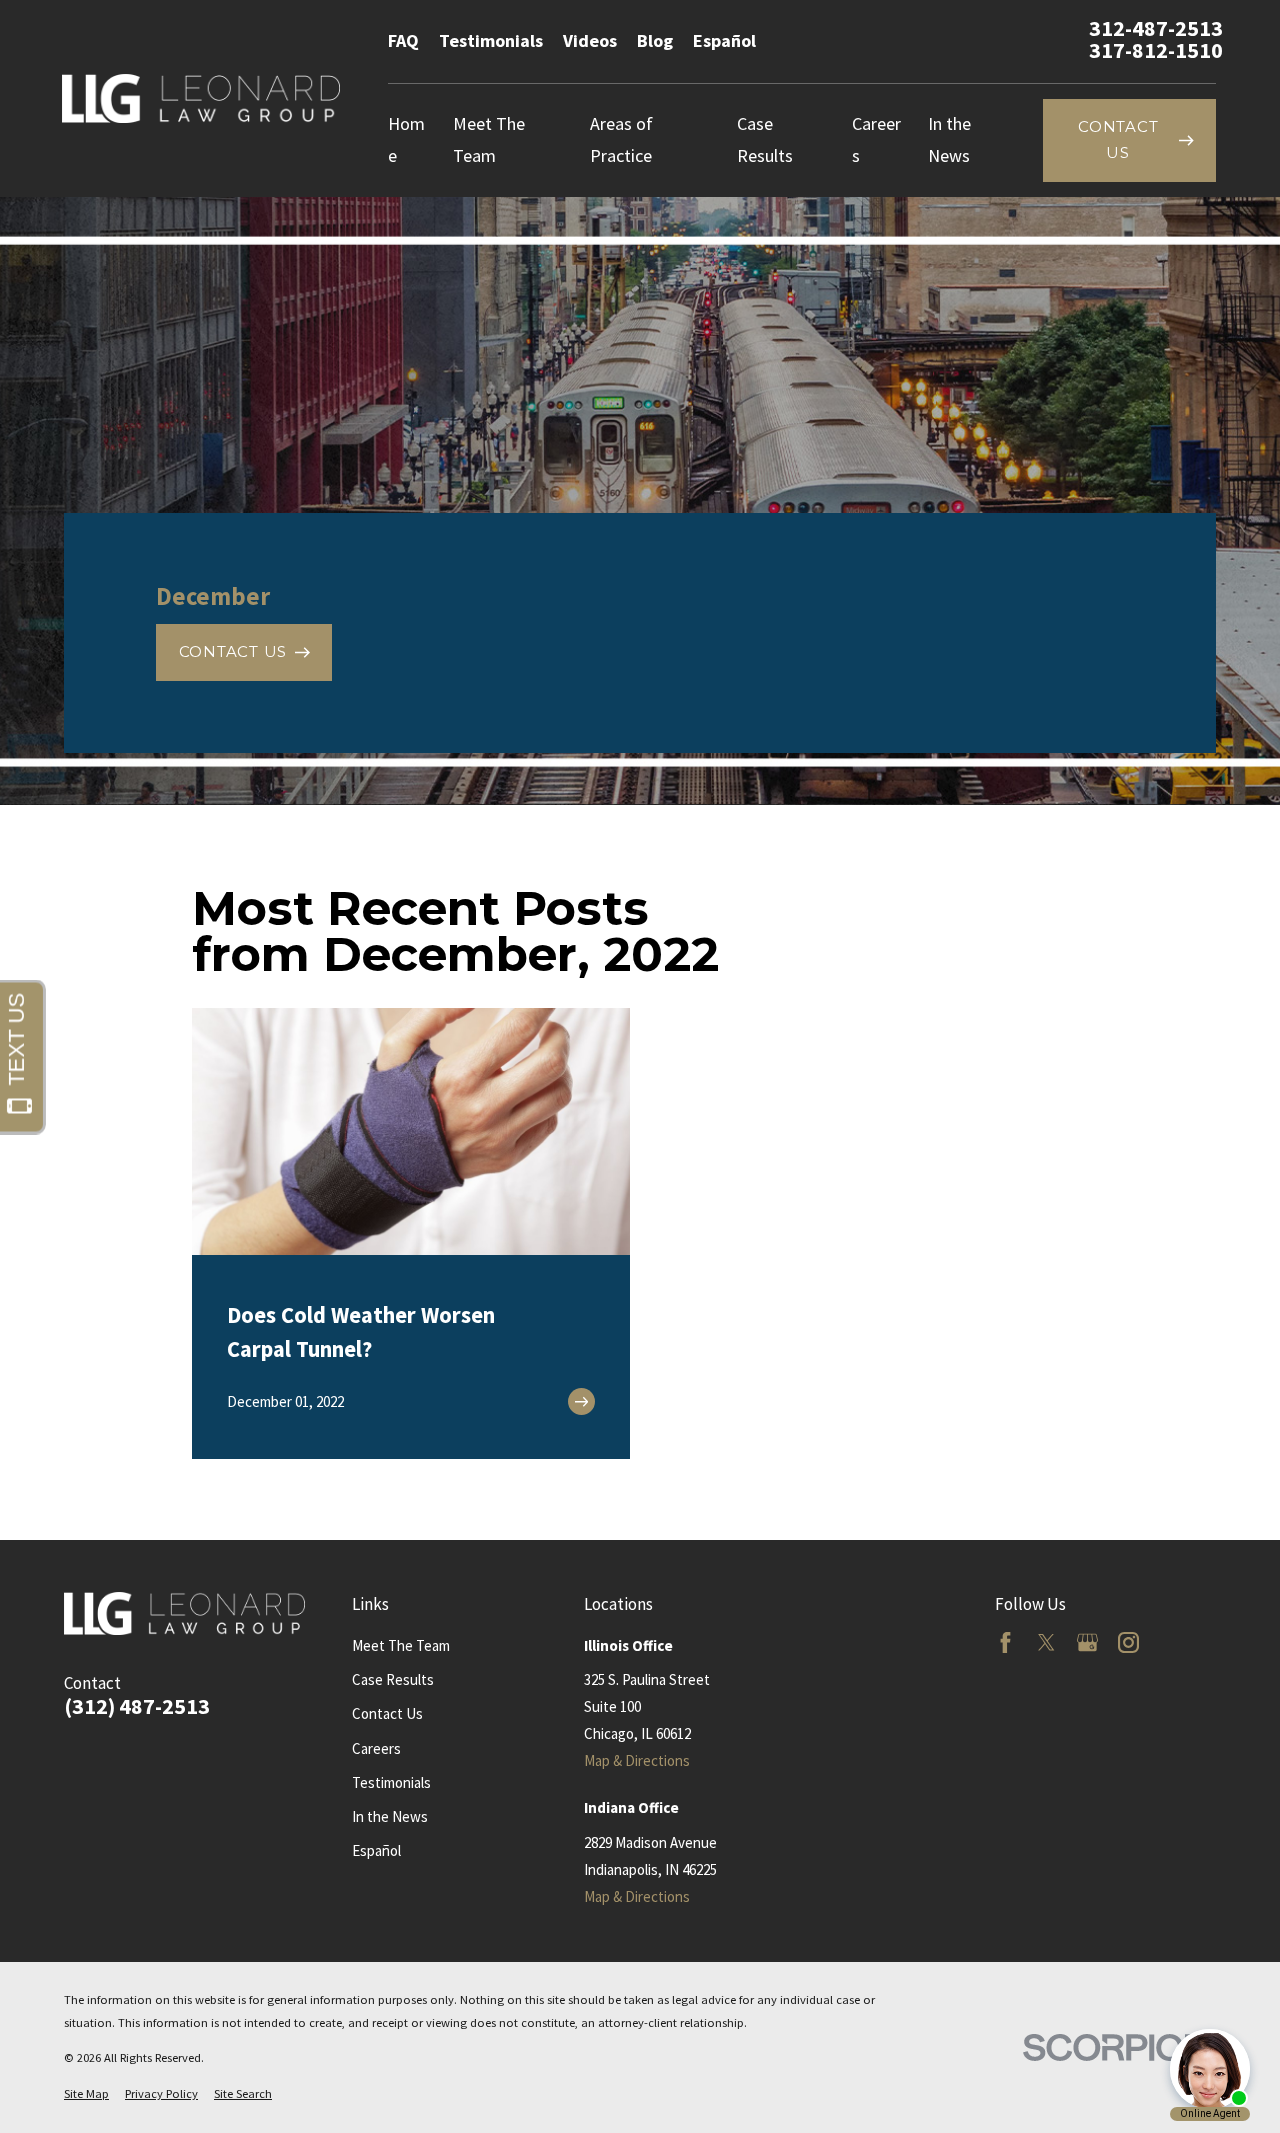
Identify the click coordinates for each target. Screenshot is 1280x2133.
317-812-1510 (1156, 51)
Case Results (393, 1679)
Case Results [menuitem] (765, 139)
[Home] (201, 98)
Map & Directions (637, 1760)
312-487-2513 (1156, 29)
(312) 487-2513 (137, 1707)
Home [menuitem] (406, 139)
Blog (655, 40)
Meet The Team (401, 1645)
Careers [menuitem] (876, 139)
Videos (590, 40)
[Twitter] (1046, 1642)
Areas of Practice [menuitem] (621, 139)
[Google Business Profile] (1087, 1642)
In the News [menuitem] (949, 139)
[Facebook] (1005, 1642)
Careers (376, 1748)
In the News (390, 1816)
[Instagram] (1128, 1642)
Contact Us (387, 1713)
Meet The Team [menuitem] (489, 139)
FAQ (403, 40)
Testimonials (491, 40)
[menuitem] (86, 2094)
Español (724, 40)
